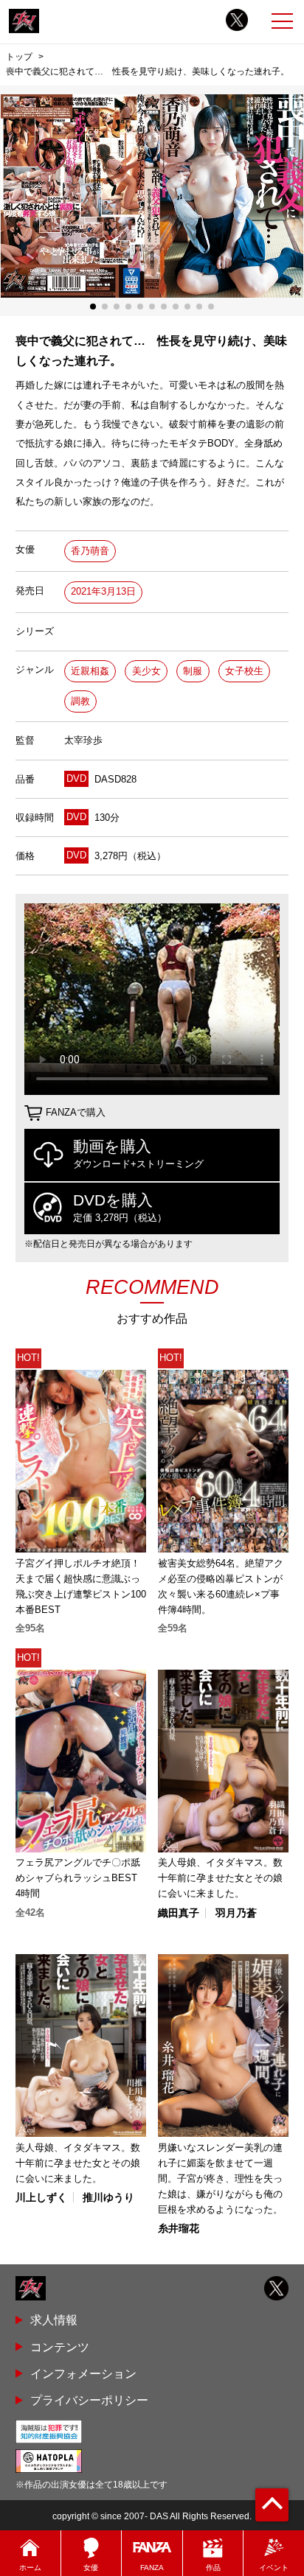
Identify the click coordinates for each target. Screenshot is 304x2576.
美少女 (146, 671)
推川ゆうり (108, 2197)
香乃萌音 (90, 551)
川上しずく (41, 2197)
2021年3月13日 (103, 591)
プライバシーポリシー (89, 2400)
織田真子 (179, 1913)
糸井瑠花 (179, 2228)
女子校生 (244, 671)
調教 (80, 701)
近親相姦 (90, 671)
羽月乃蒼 (236, 1913)
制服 (193, 671)
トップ (19, 57)
